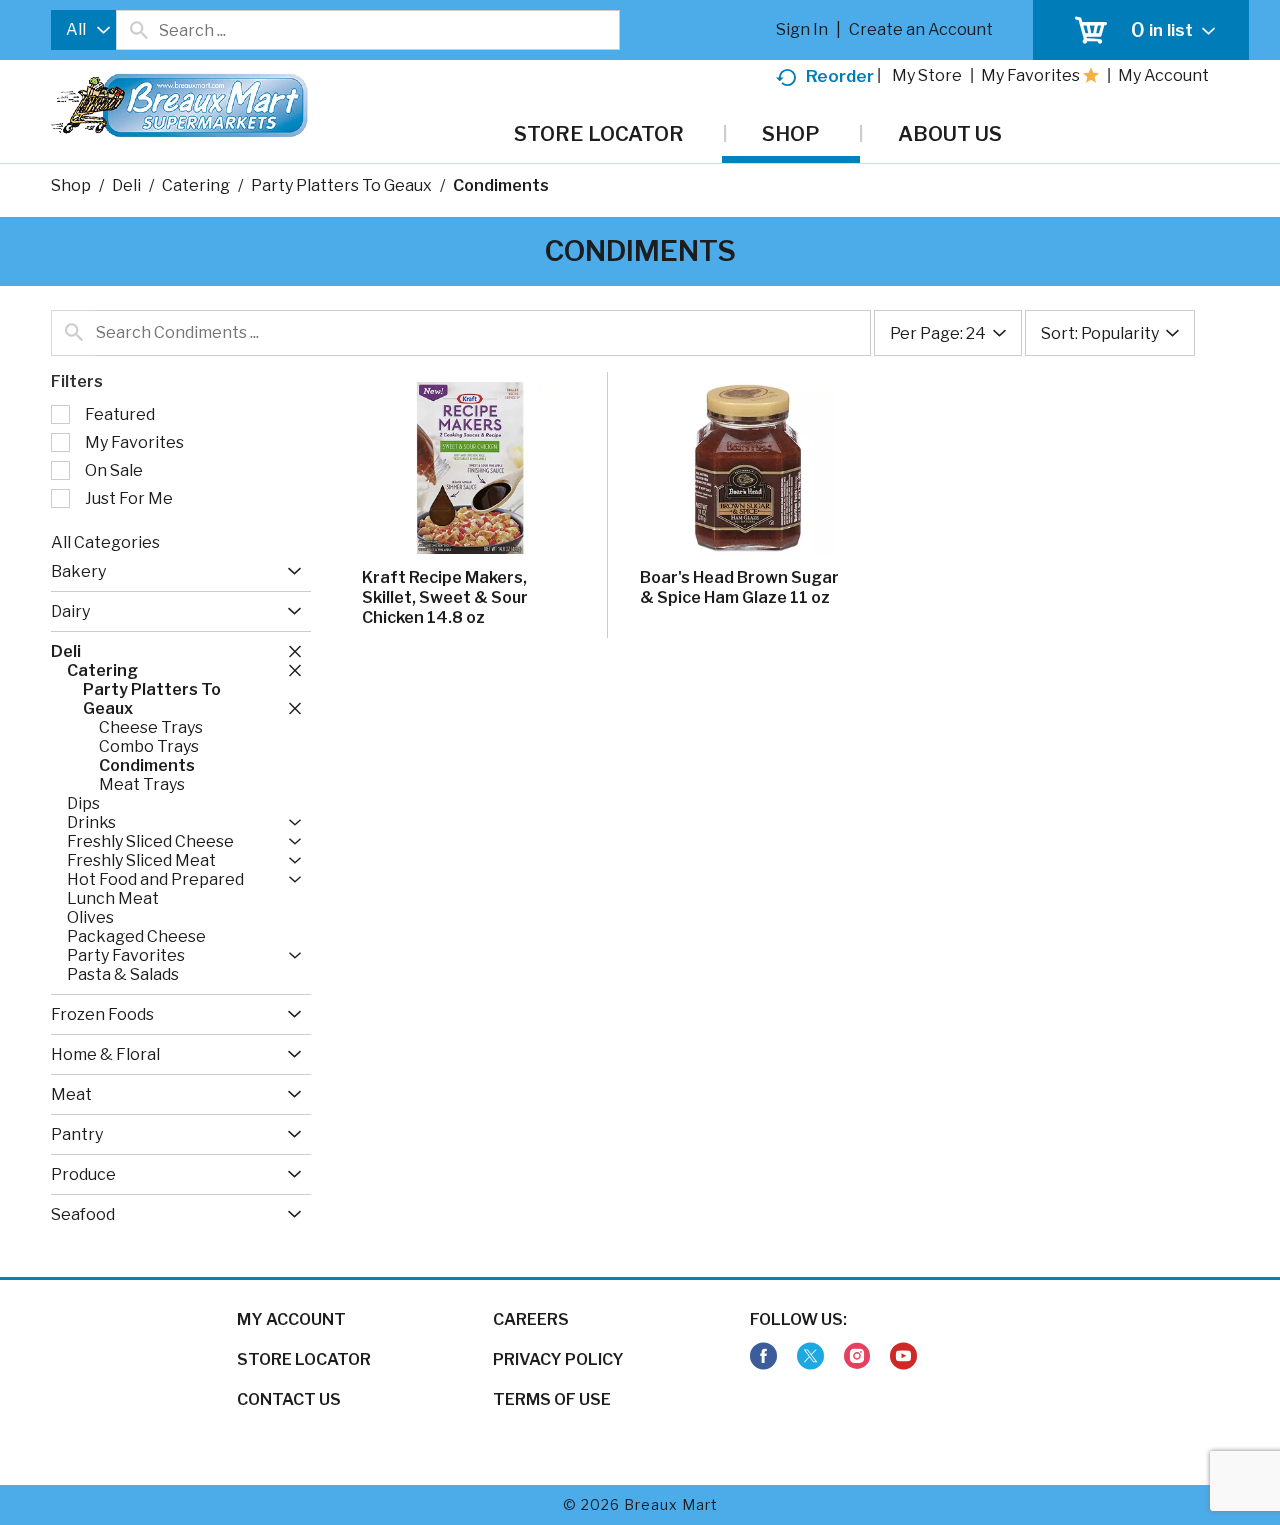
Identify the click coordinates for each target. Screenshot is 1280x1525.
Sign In (802, 29)
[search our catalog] (138, 30)
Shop (71, 185)
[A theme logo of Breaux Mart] (179, 115)
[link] (763, 1356)
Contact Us (289, 1399)
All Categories (105, 542)
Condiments (501, 185)
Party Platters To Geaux (341, 185)
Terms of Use (552, 1399)
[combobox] (83, 30)
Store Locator (304, 1359)
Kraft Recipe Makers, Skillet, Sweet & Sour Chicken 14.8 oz (445, 597)
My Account (291, 1319)
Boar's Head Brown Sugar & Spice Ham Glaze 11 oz (739, 587)
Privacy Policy (558, 1359)
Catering (196, 185)
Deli (126, 185)
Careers (531, 1319)
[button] (289, 571)
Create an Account (921, 29)
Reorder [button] (840, 76)
